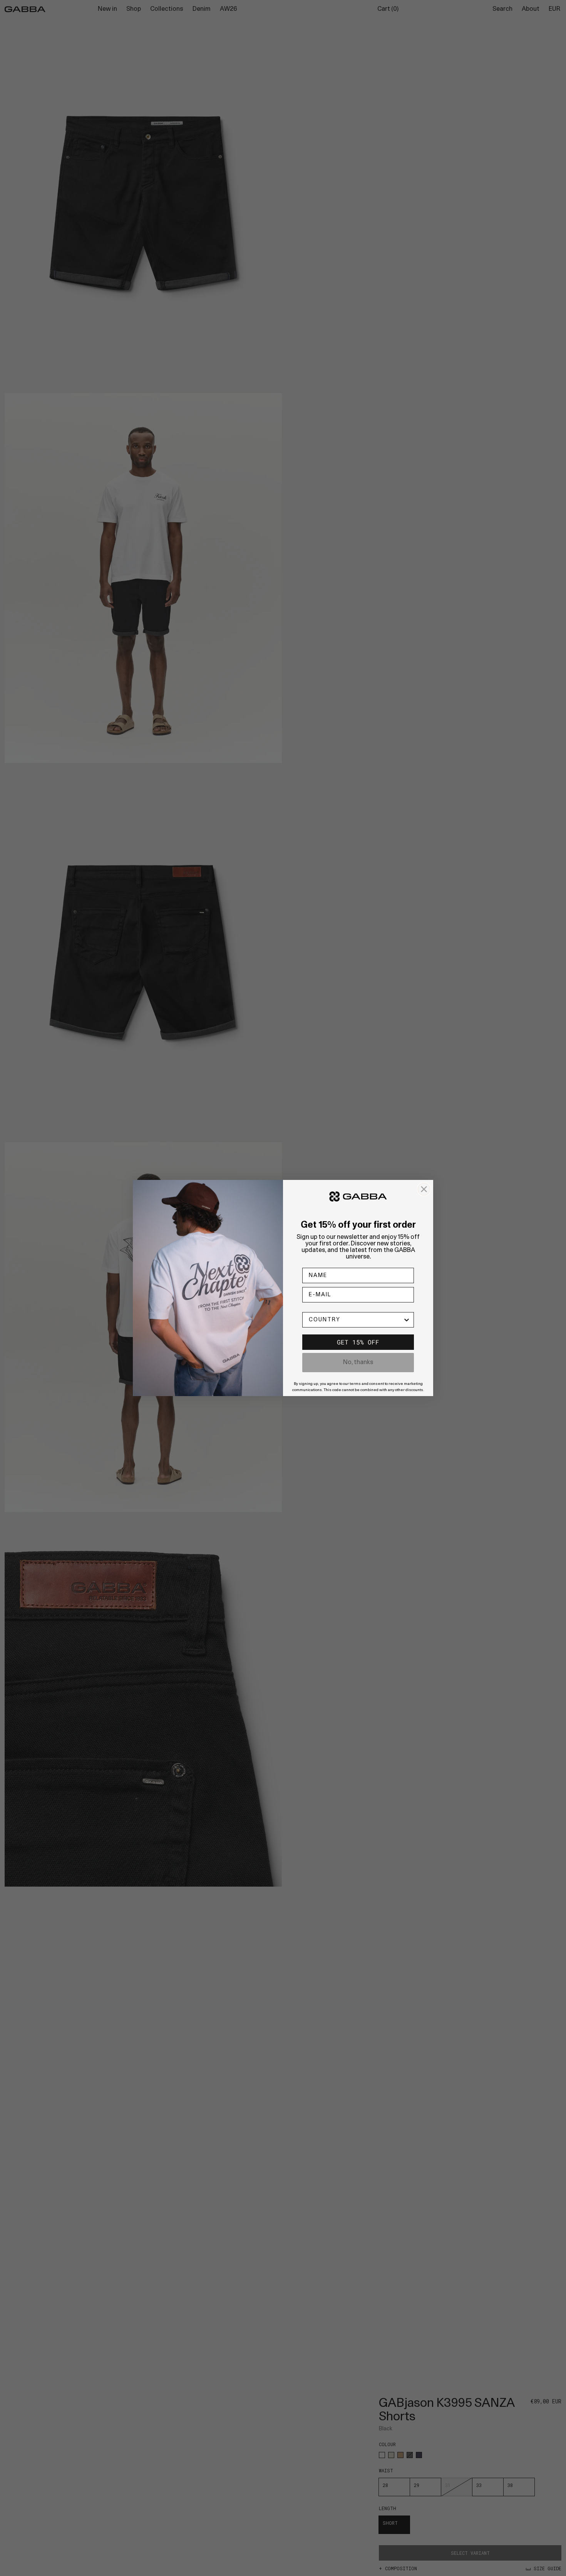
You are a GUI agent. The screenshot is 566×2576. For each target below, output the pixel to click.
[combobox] (356, 1320)
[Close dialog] (424, 1189)
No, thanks (358, 1363)
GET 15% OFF (358, 1342)
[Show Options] (407, 1320)
